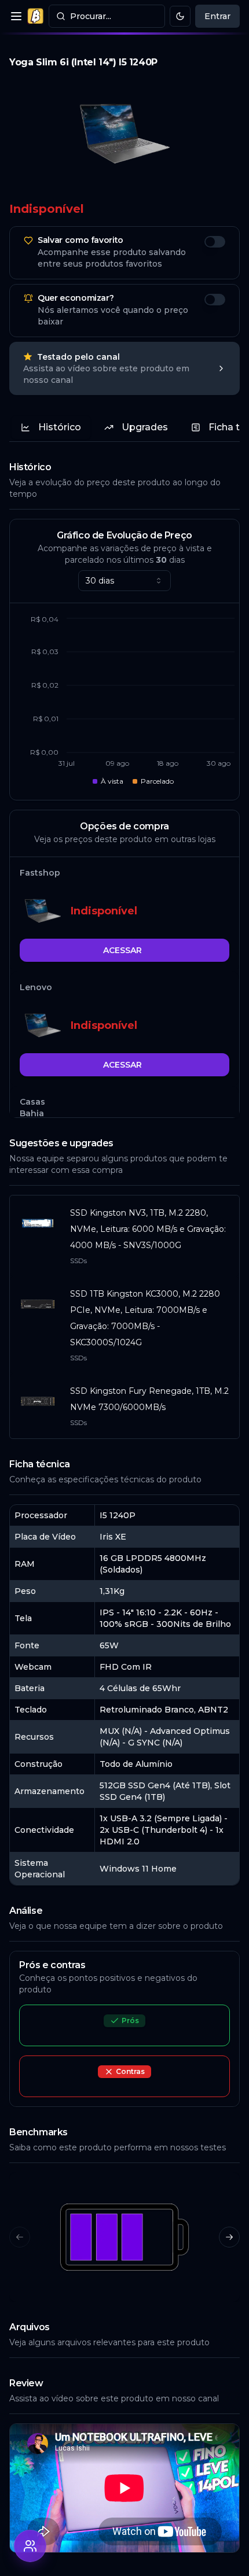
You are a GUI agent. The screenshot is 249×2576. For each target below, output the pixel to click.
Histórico (60, 427)
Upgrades (145, 427)
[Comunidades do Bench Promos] (30, 2546)
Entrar (217, 16)
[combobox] (124, 581)
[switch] (215, 242)
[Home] (35, 16)
